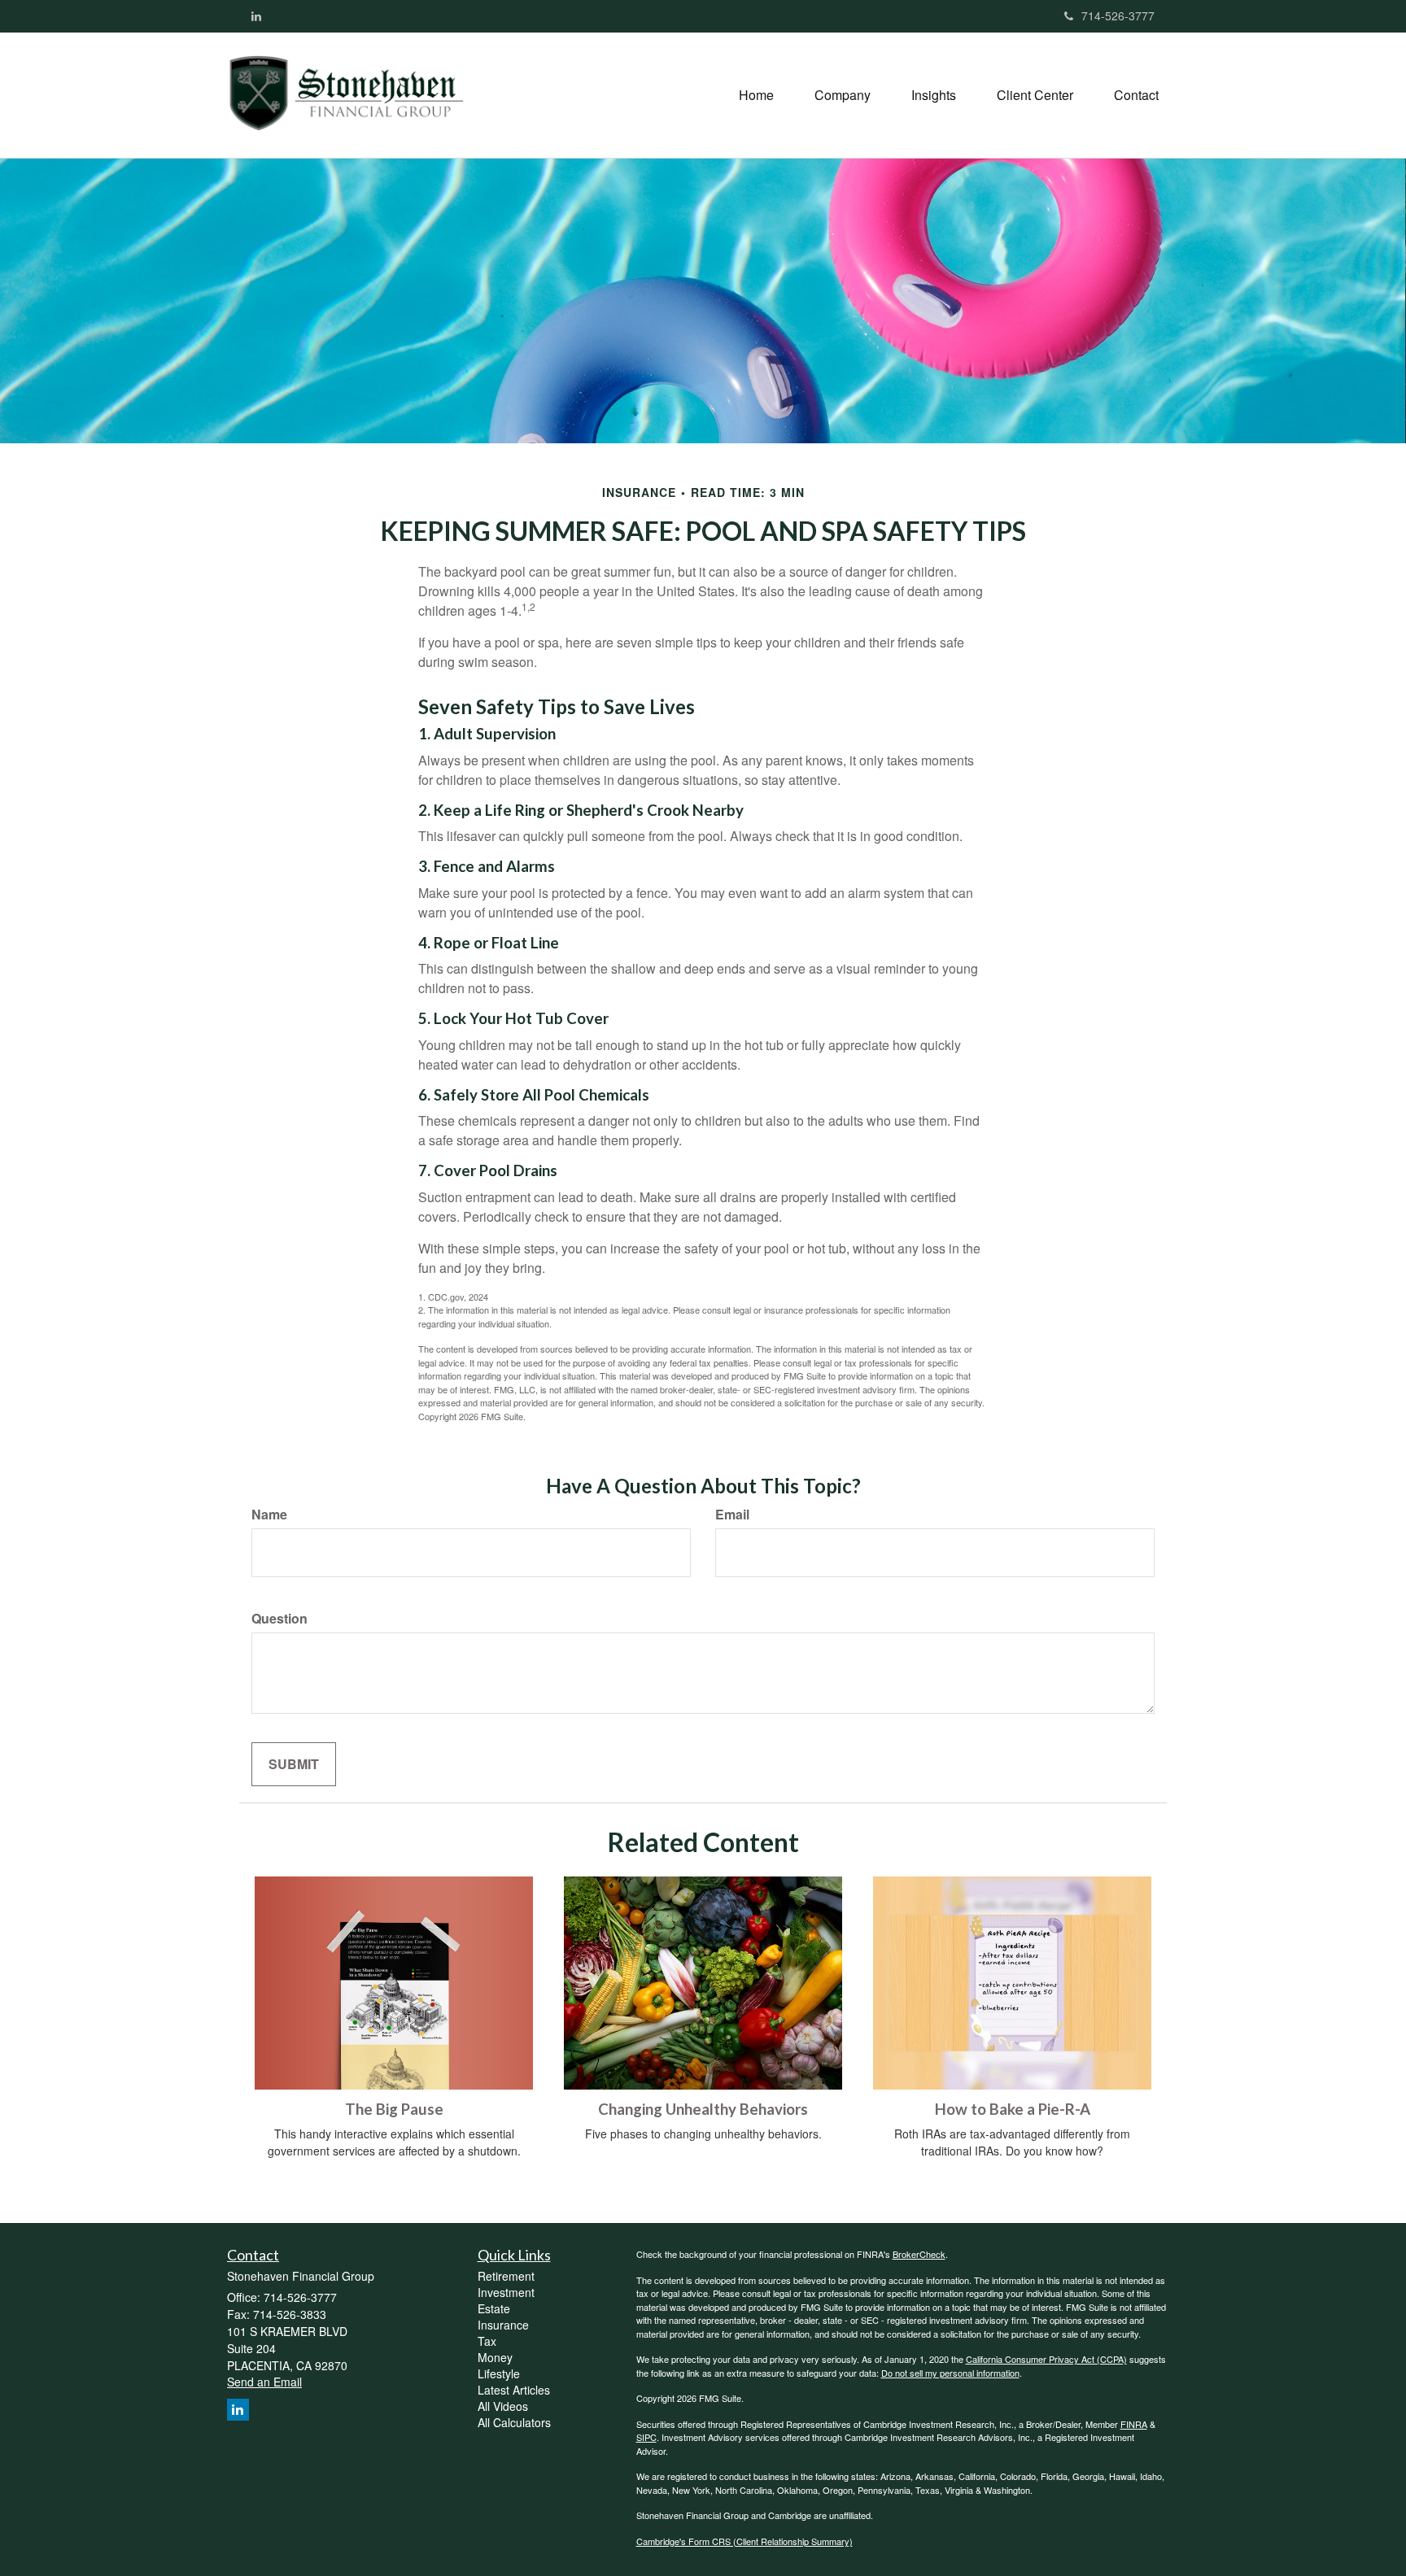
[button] (843, 95)
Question (279, 1619)
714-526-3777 (1118, 15)
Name (269, 1515)
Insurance (503, 2325)
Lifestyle (499, 2373)
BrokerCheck (919, 2254)
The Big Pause (394, 2109)
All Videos (503, 2406)
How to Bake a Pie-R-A (1013, 2109)
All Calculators (514, 2422)
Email (732, 1515)
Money (495, 2357)
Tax (487, 2341)
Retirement (506, 2276)
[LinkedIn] (256, 15)
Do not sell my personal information (950, 2373)
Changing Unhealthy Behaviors (703, 2109)
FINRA (1134, 2424)
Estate (494, 2308)
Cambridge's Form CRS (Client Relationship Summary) (744, 2541)
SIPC (646, 2437)
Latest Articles (514, 2390)
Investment (506, 2292)
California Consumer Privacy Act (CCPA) (1046, 2359)
